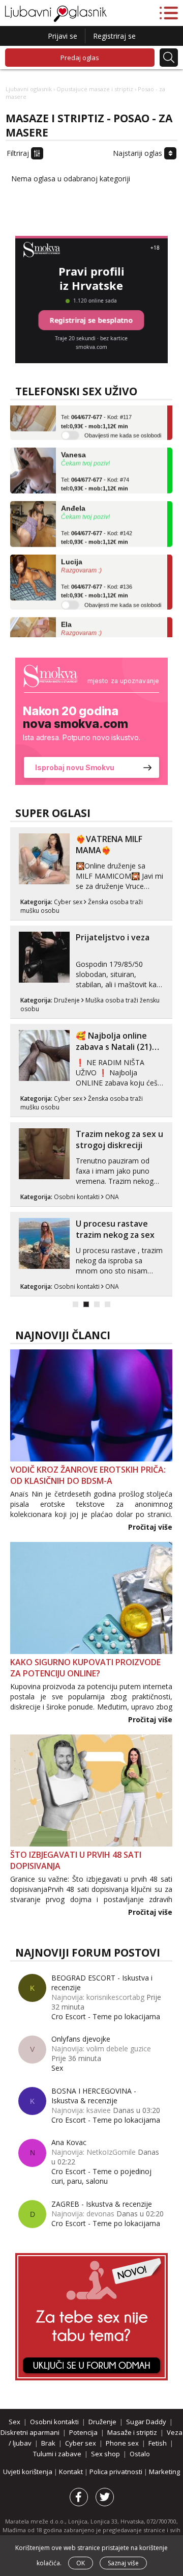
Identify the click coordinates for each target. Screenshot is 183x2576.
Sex (57, 2068)
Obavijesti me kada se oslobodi (123, 427)
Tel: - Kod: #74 (95, 476)
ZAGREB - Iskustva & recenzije (102, 2204)
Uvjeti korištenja (28, 2472)
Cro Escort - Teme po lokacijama (106, 2016)
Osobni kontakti (77, 1197)
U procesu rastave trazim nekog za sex (115, 1229)
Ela (66, 616)
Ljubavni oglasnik (29, 89)
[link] (91, 721)
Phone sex (122, 2443)
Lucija (72, 554)
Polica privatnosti (117, 2472)
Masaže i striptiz (132, 2432)
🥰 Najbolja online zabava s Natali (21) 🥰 (114, 1047)
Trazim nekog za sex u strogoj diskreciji (119, 1140)
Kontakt (72, 2472)
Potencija (83, 2432)
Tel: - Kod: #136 (97, 583)
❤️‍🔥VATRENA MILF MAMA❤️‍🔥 (109, 845)
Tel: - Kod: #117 (96, 414)
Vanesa (73, 447)
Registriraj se (114, 36)
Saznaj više (123, 2563)
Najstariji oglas (139, 153)
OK (81, 2563)
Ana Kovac (69, 2142)
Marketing (164, 2472)
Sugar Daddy (146, 2422)
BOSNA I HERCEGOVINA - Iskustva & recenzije (94, 2096)
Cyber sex (68, 902)
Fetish (158, 2443)
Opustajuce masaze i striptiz (95, 89)
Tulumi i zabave (57, 2454)
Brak (48, 2443)
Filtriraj (19, 153)
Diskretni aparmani (30, 2432)
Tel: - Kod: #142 (97, 530)
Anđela (73, 500)
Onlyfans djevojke (81, 2039)
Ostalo (140, 2454)
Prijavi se (63, 36)
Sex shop (105, 2454)
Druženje (67, 1000)
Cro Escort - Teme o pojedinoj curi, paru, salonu (101, 2176)
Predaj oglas (80, 58)
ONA (112, 1197)
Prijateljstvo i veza (113, 937)
